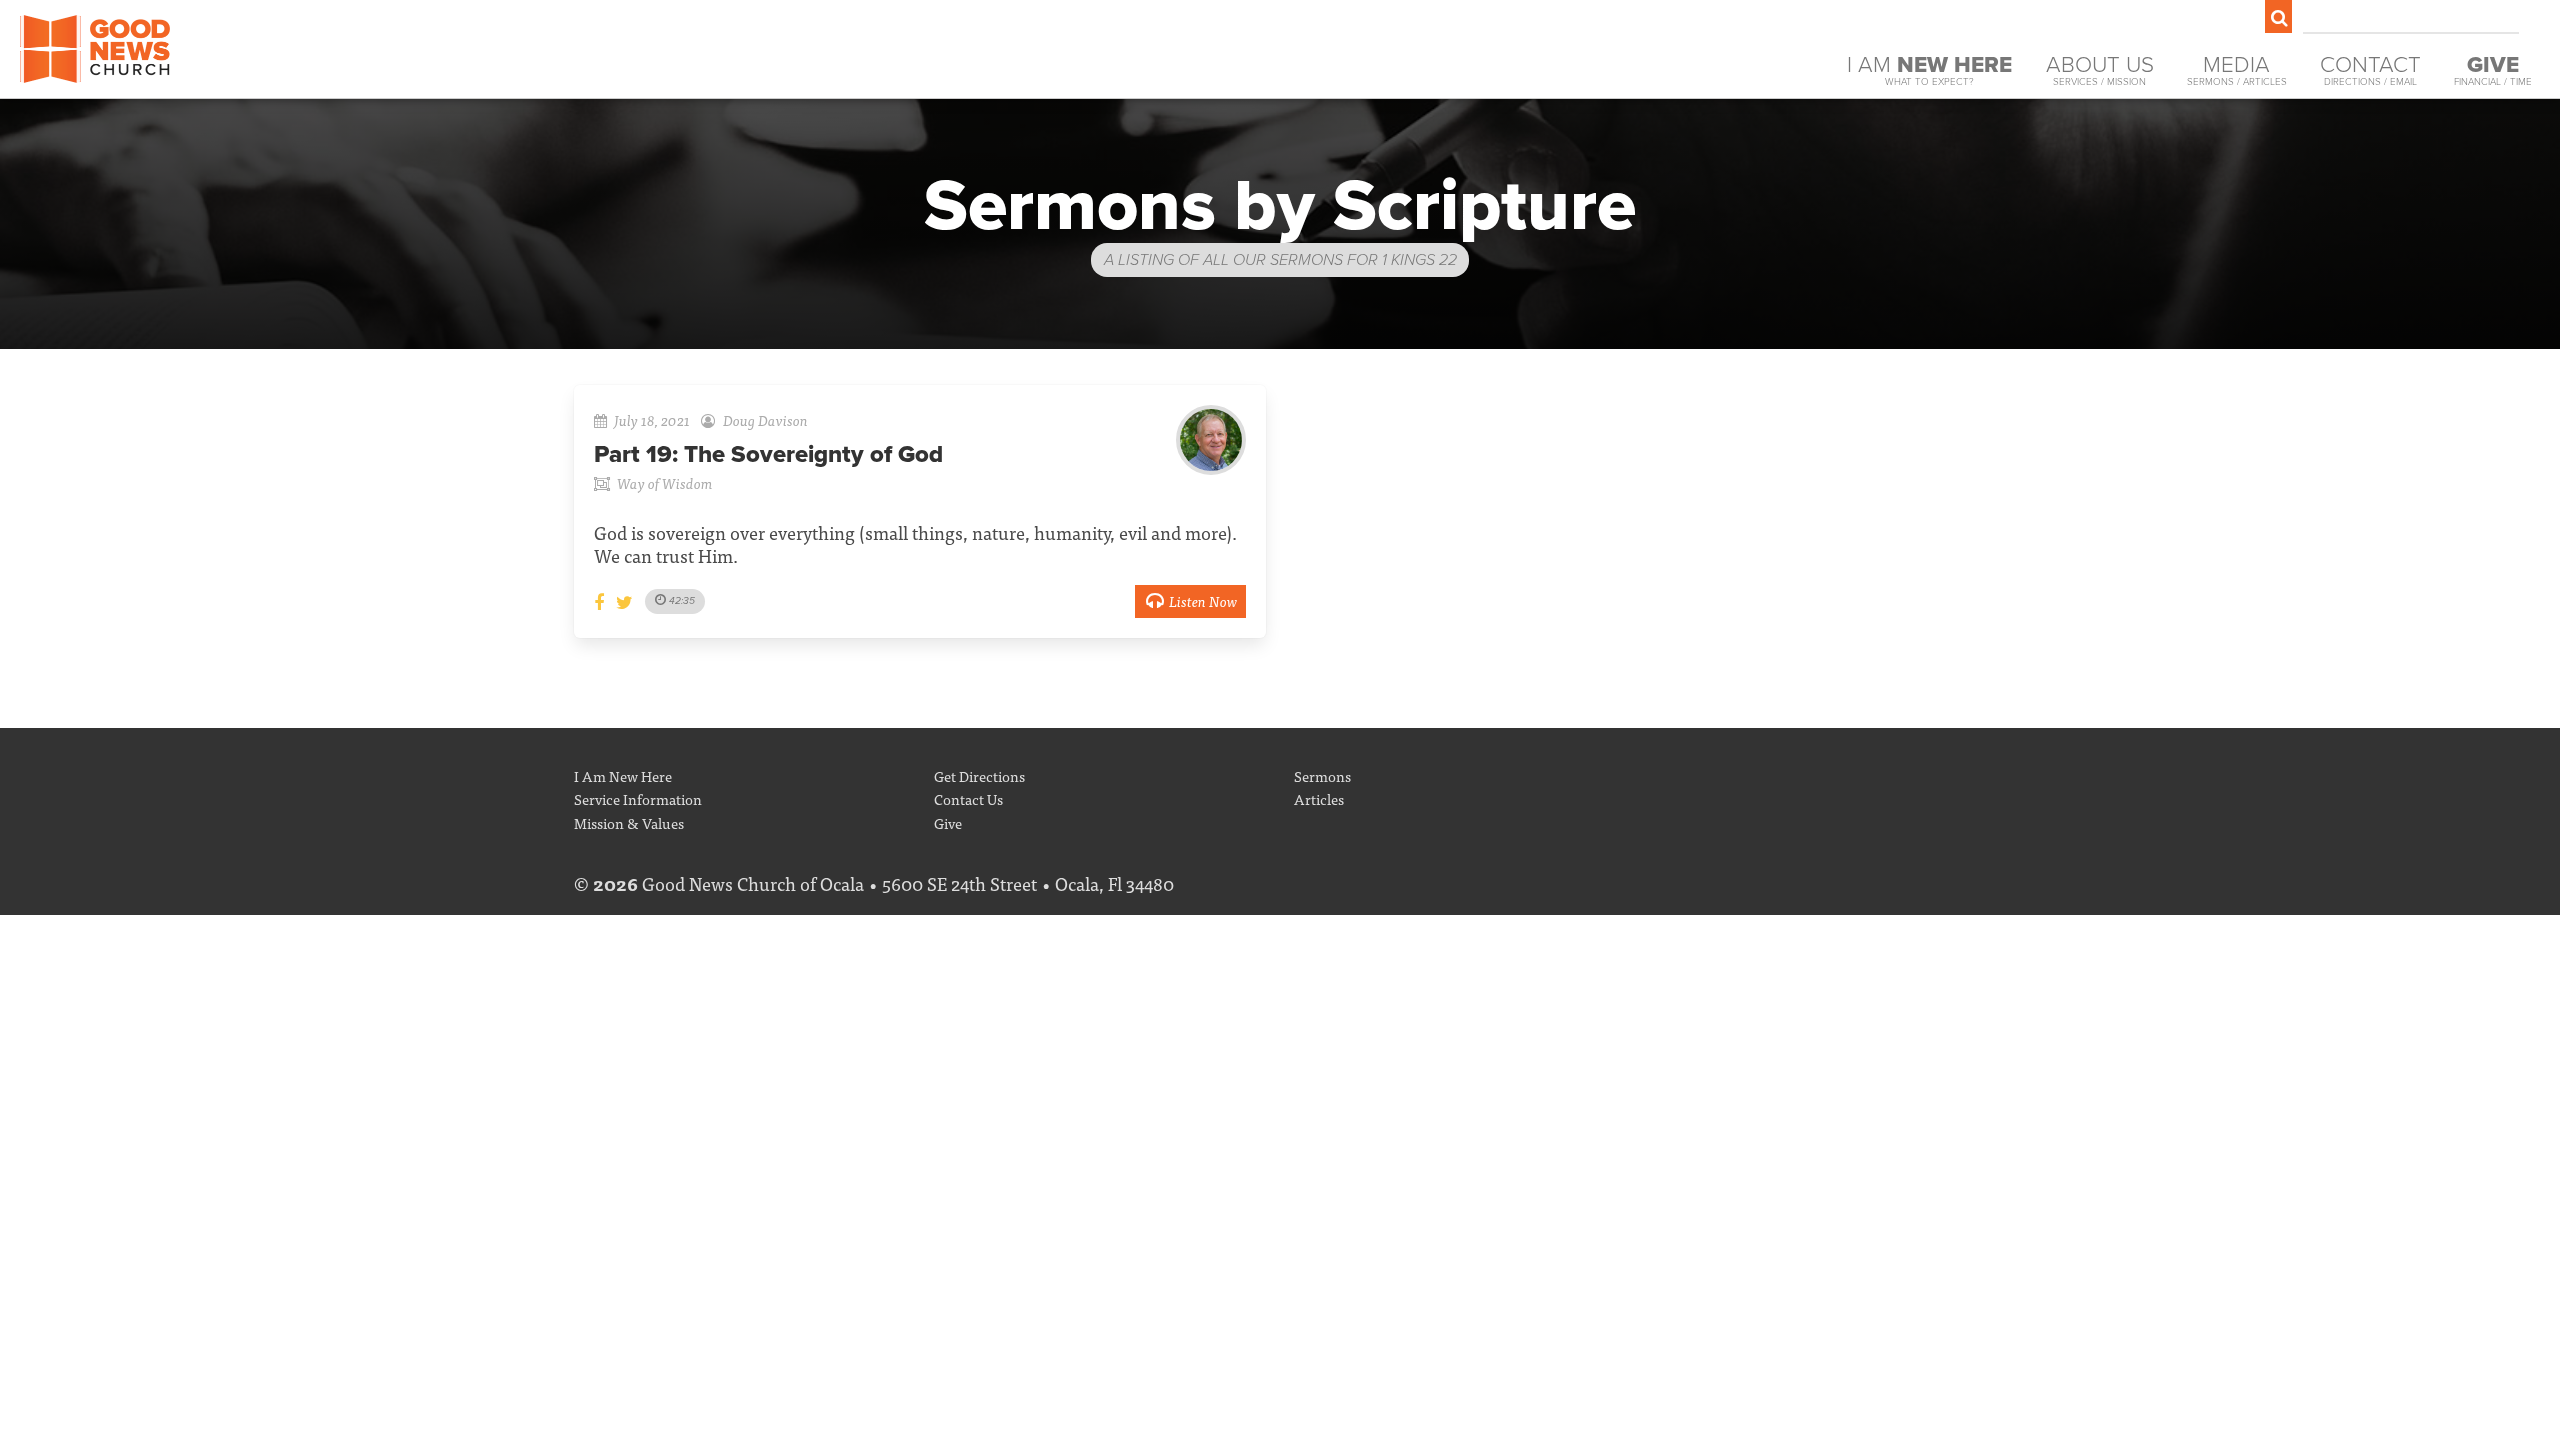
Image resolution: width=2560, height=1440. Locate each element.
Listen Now (1203, 600)
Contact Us (968, 798)
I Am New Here (623, 775)
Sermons (1322, 775)
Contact (2370, 69)
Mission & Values (629, 822)
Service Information (638, 798)
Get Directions (979, 775)
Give (948, 822)
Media (2237, 69)
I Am (1929, 69)
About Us (2100, 69)
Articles (1319, 798)
